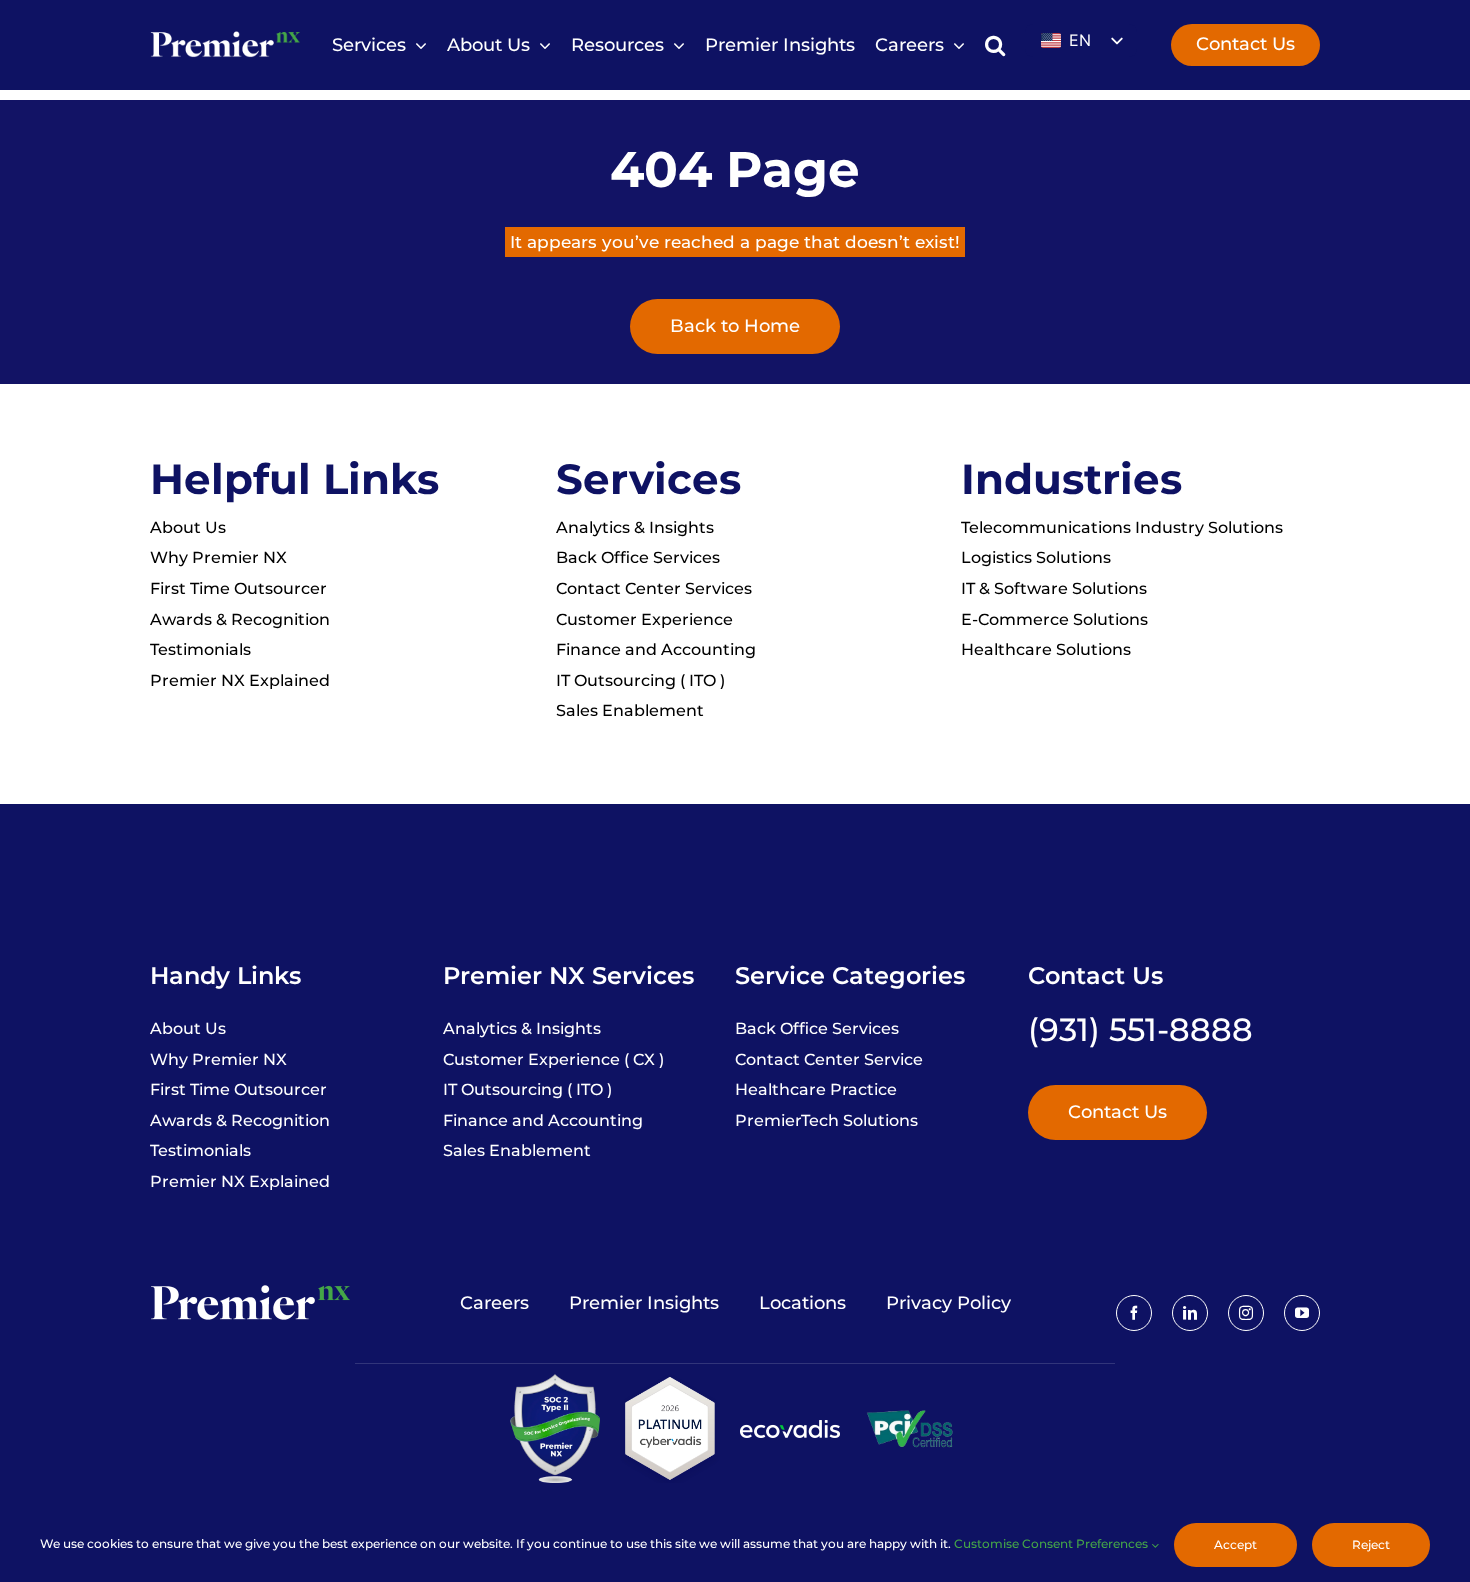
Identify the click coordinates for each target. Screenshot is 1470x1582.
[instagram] (1246, 1313)
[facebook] (1134, 1313)
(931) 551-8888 (1140, 1029)
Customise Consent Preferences (1052, 1543)
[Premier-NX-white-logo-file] (225, 33)
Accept (1235, 1544)
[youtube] (1302, 1313)
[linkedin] (1190, 1313)
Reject (1371, 1544)
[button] (995, 45)
